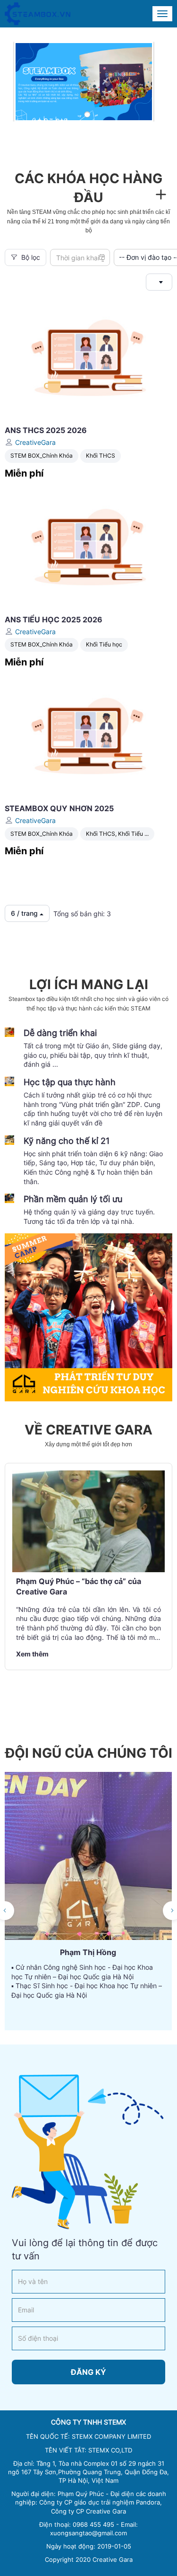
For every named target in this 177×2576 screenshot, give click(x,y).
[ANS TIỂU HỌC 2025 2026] (88, 546)
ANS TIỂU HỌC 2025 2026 (54, 620)
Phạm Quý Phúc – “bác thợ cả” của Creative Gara (79, 1586)
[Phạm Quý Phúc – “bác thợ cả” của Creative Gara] (88, 1521)
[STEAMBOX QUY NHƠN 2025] (88, 735)
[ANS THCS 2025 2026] (88, 358)
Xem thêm (32, 1654)
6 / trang (25, 913)
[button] (87, 115)
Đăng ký (88, 2372)
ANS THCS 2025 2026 (46, 430)
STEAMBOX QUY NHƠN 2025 (59, 808)
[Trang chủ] (38, 14)
